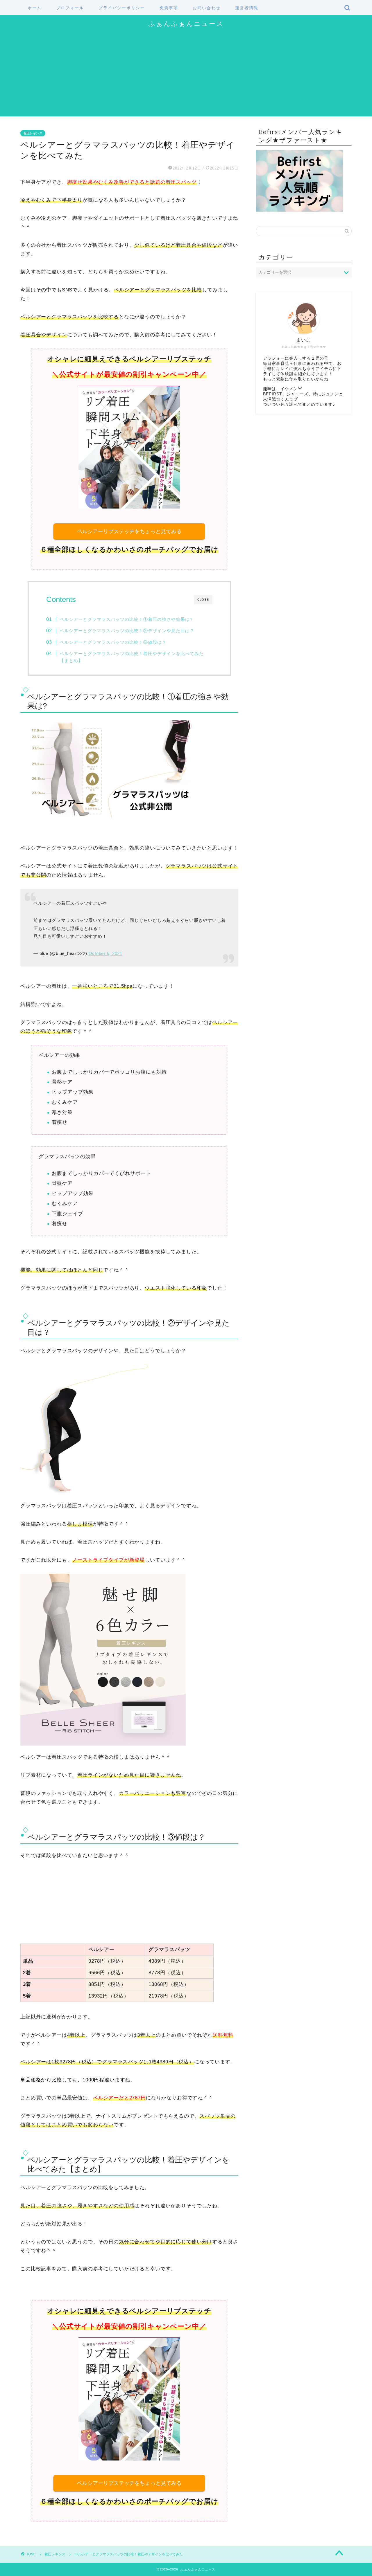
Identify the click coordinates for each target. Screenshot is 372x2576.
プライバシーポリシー (122, 8)
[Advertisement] (186, 76)
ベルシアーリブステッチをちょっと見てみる (129, 531)
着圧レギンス (33, 133)
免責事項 (169, 8)
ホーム (35, 8)
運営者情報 (247, 8)
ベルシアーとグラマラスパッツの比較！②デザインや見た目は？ (127, 631)
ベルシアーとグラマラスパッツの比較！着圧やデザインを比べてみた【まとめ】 (132, 657)
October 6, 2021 (105, 953)
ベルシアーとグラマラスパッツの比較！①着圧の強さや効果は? (126, 619)
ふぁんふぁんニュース (186, 23)
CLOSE (203, 600)
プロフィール (70, 8)
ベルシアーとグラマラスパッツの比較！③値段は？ (113, 642)
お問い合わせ (207, 8)
